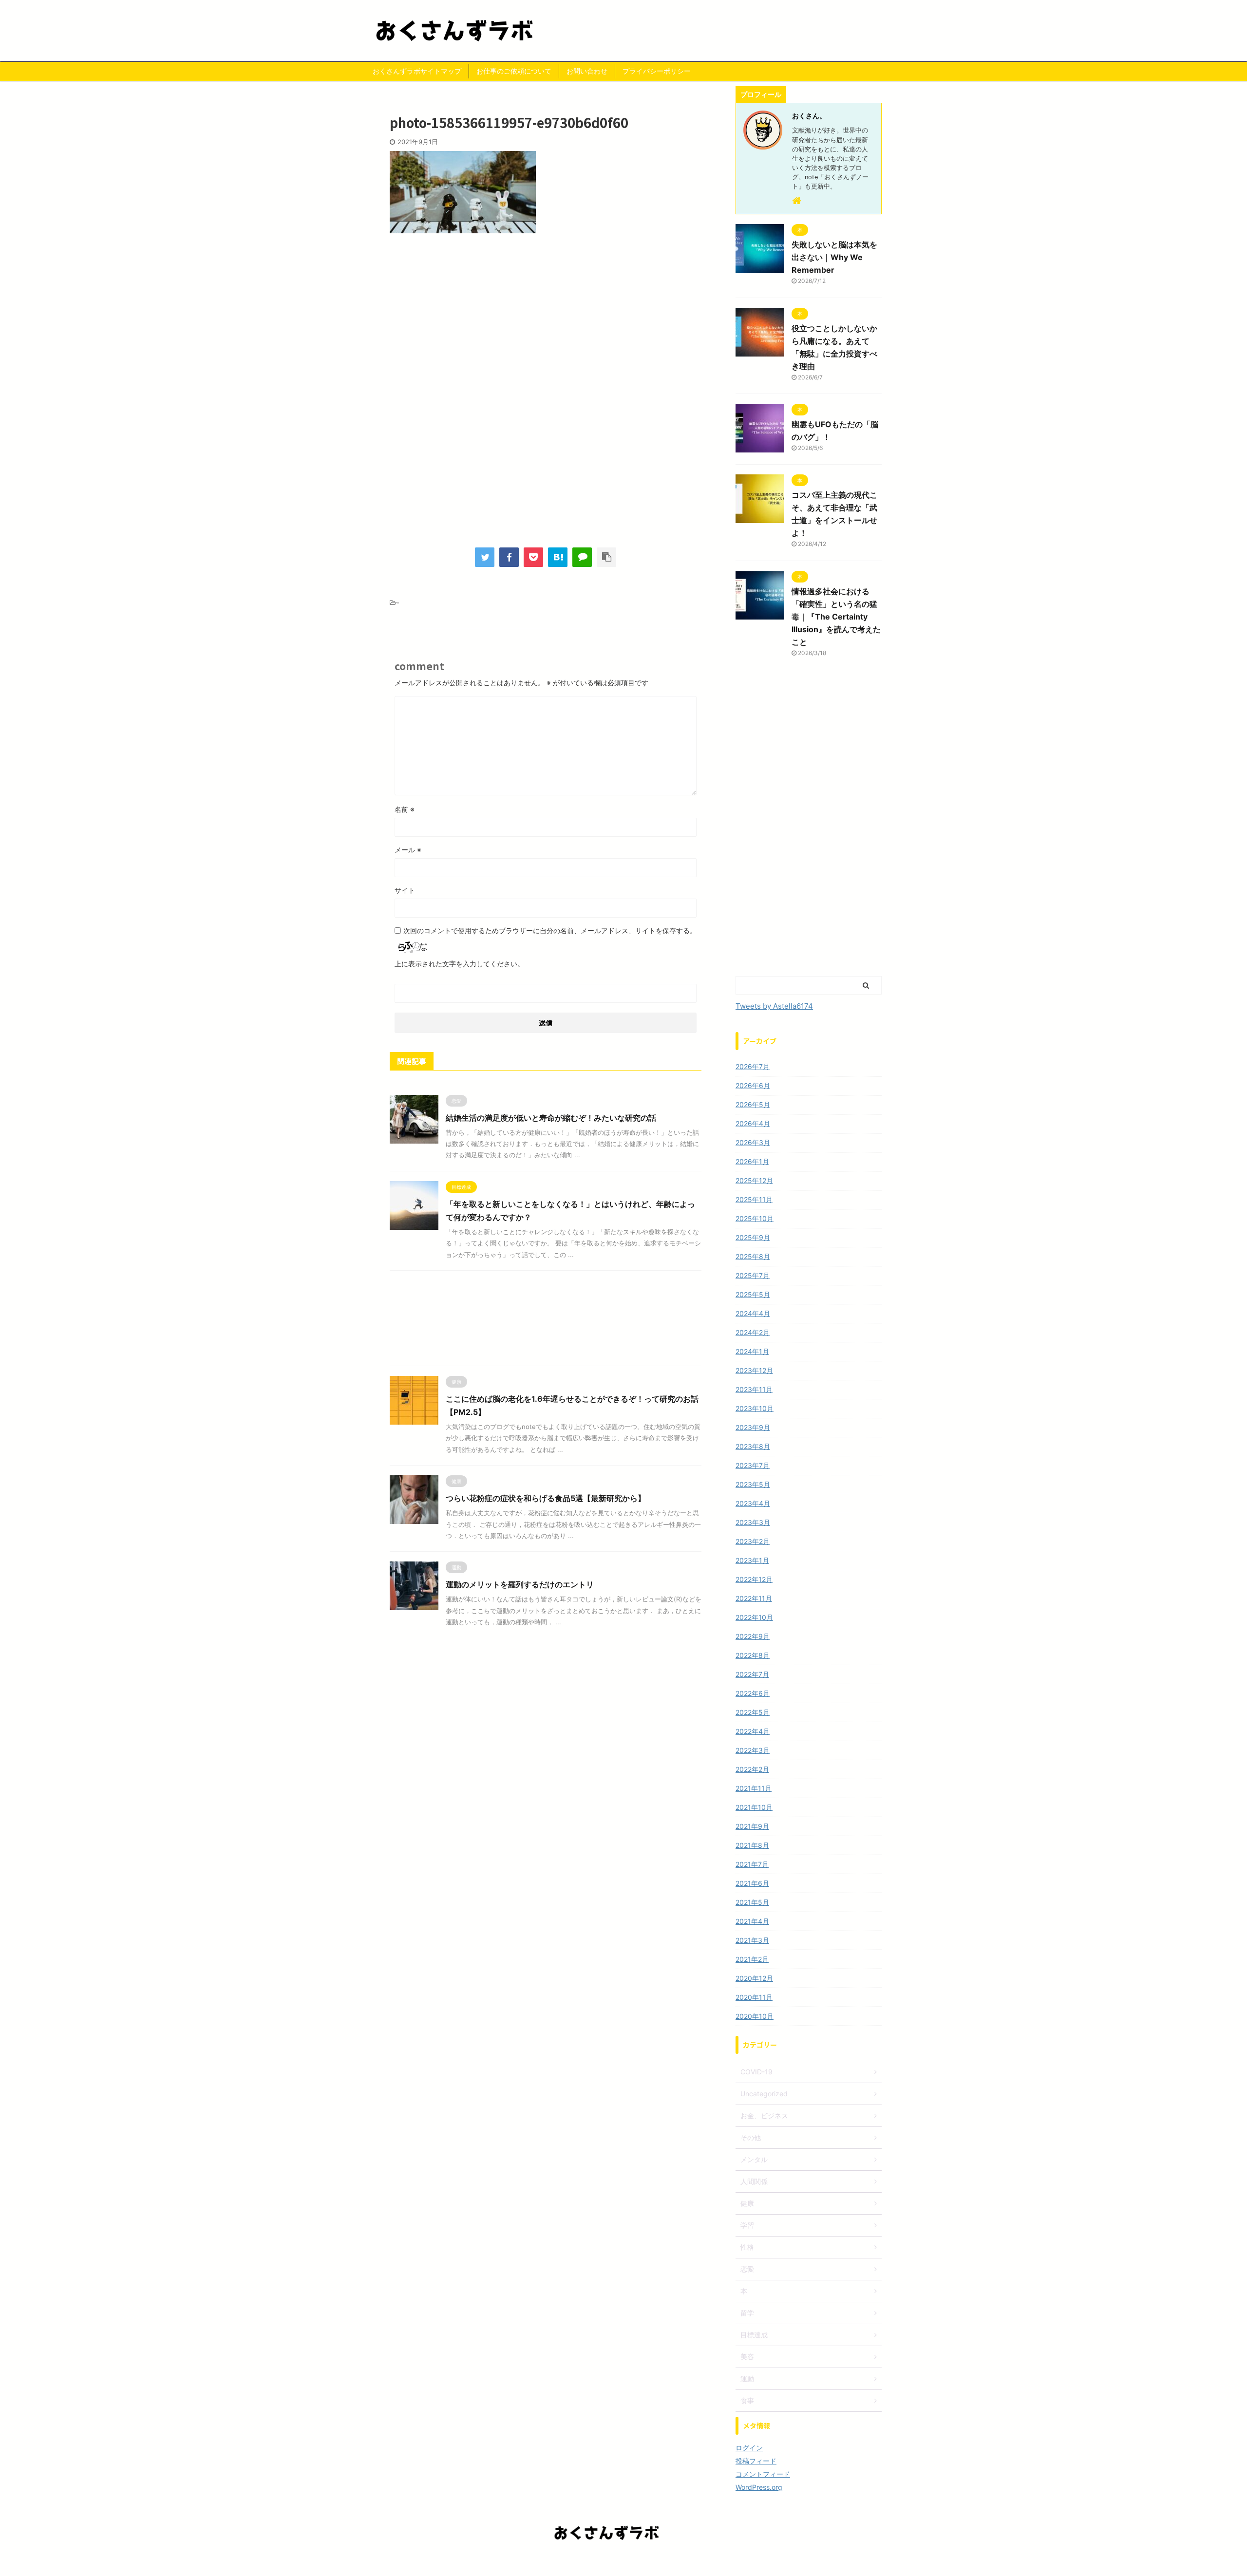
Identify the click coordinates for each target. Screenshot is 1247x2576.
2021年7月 (752, 1864)
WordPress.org (759, 2487)
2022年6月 (753, 1693)
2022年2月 (752, 1769)
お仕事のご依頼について (514, 71)
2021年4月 (752, 1921)
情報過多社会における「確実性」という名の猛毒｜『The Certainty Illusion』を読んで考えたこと (836, 617)
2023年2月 (753, 1541)
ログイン (749, 2448)
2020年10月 (755, 2016)
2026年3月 (753, 1142)
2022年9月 (753, 1636)
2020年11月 (754, 1997)
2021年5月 (752, 1902)
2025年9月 (753, 1237)
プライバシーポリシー (657, 71)
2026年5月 (753, 1104)
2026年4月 (753, 1123)
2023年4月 (753, 1503)
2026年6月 (753, 1085)
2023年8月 (753, 1446)
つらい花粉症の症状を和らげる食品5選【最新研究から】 (546, 1498)
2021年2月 (752, 1959)
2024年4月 (753, 1313)
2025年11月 (754, 1199)
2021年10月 (754, 1807)
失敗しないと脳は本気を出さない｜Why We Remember (834, 257)
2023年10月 (755, 1408)
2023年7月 (753, 1465)
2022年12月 (754, 1579)
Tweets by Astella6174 (774, 1006)
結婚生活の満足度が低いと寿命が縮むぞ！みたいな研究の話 (551, 1118)
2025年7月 (753, 1275)
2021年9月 (752, 1826)
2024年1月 (752, 1351)
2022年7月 (752, 1674)
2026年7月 (753, 1066)
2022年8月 (753, 1655)
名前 (405, 809)
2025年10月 (755, 1218)
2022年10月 (754, 1617)
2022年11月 (754, 1598)
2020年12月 (754, 1978)
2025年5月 (753, 1294)
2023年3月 (753, 1522)
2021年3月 (752, 1940)
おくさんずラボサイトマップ (417, 71)
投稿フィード (756, 2461)
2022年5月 (753, 1712)
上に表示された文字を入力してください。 (459, 964)
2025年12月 (754, 1180)
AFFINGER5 (678, 2562)
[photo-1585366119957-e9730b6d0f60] (558, 557)
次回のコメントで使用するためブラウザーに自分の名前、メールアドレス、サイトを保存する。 (550, 931)
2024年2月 (753, 1332)
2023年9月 (753, 1427)
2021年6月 (752, 1883)
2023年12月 (754, 1370)
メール (408, 850)
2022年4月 (753, 1731)
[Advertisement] (546, 321)
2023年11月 (754, 1389)
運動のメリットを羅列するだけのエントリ (520, 1584)
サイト (405, 890)
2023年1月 (752, 1560)
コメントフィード (763, 2474)
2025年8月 (753, 1256)
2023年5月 (753, 1484)
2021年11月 (754, 1788)
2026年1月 (752, 1161)
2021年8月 (752, 1845)
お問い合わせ (587, 71)
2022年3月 (753, 1750)
